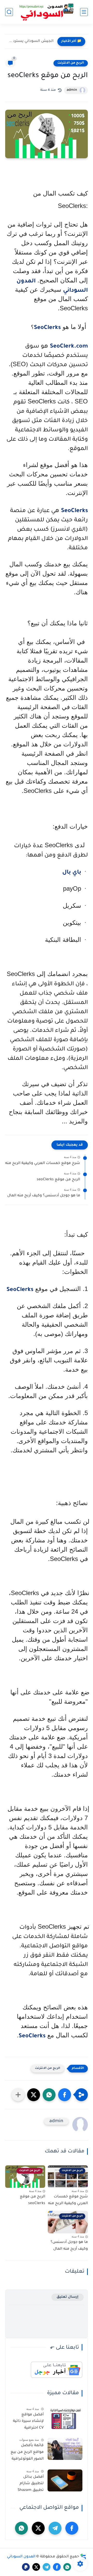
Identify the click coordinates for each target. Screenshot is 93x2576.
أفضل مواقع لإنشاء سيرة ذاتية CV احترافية (28, 2421)
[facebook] (72, 2528)
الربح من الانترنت (71, 63)
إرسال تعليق (68, 2297)
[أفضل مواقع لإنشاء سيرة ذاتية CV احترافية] (65, 2418)
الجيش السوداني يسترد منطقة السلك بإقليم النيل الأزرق (31, 41)
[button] (65, 2095)
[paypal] (26, 2567)
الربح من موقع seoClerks (58, 1180)
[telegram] (55, 2528)
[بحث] (9, 12)
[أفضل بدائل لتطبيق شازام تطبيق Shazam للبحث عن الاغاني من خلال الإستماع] (65, 2480)
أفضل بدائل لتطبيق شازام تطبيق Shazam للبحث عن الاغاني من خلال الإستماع (28, 2485)
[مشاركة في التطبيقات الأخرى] (18, 2095)
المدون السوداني (21, 2557)
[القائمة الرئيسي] (84, 12)
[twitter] (38, 2528)
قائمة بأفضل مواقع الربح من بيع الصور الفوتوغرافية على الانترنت (27, 2453)
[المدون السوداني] (46, 12)
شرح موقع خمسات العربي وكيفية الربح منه (43, 1163)
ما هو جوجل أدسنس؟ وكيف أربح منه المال (44, 1196)
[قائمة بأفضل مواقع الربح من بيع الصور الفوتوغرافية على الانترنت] (65, 2449)
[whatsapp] (21, 2528)
